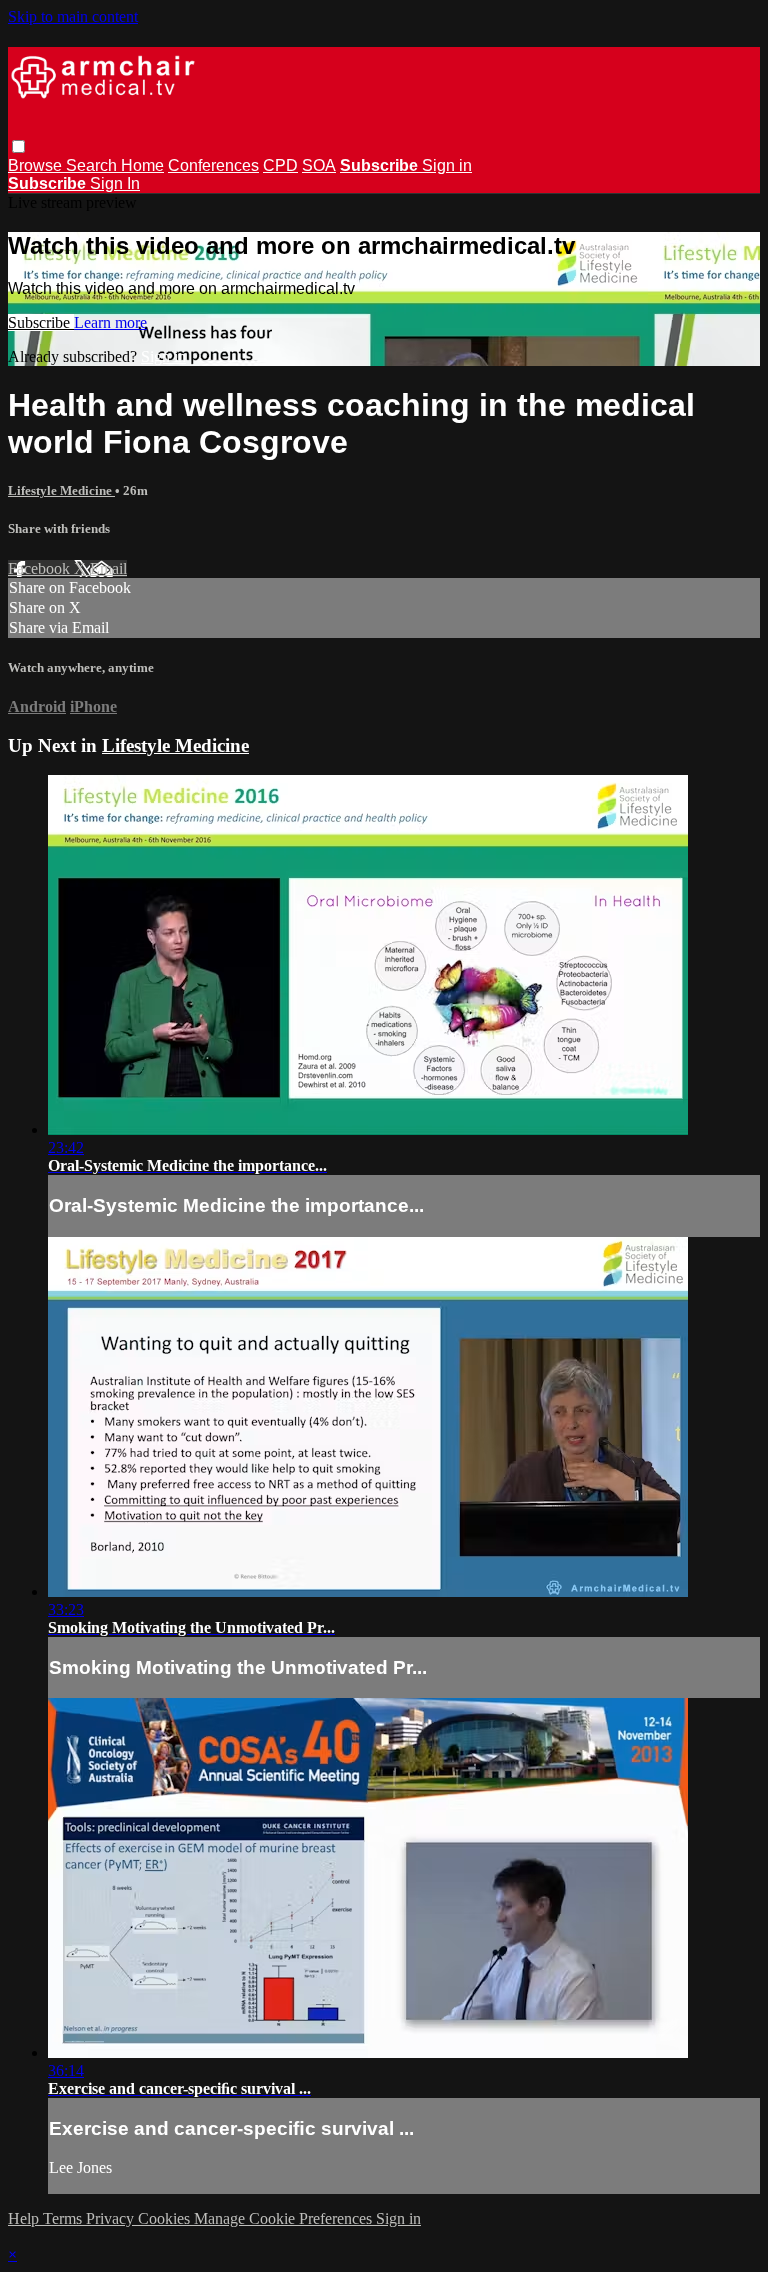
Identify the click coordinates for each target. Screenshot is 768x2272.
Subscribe (41, 322)
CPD (280, 165)
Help (25, 2218)
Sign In (115, 183)
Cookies (166, 2218)
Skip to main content (73, 16)
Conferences (213, 165)
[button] (18, 146)
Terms (64, 2218)
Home (142, 165)
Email (108, 568)
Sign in (447, 165)
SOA (319, 165)
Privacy (112, 2218)
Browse (37, 165)
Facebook (41, 568)
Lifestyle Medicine (61, 490)
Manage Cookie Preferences (285, 2218)
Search (93, 165)
